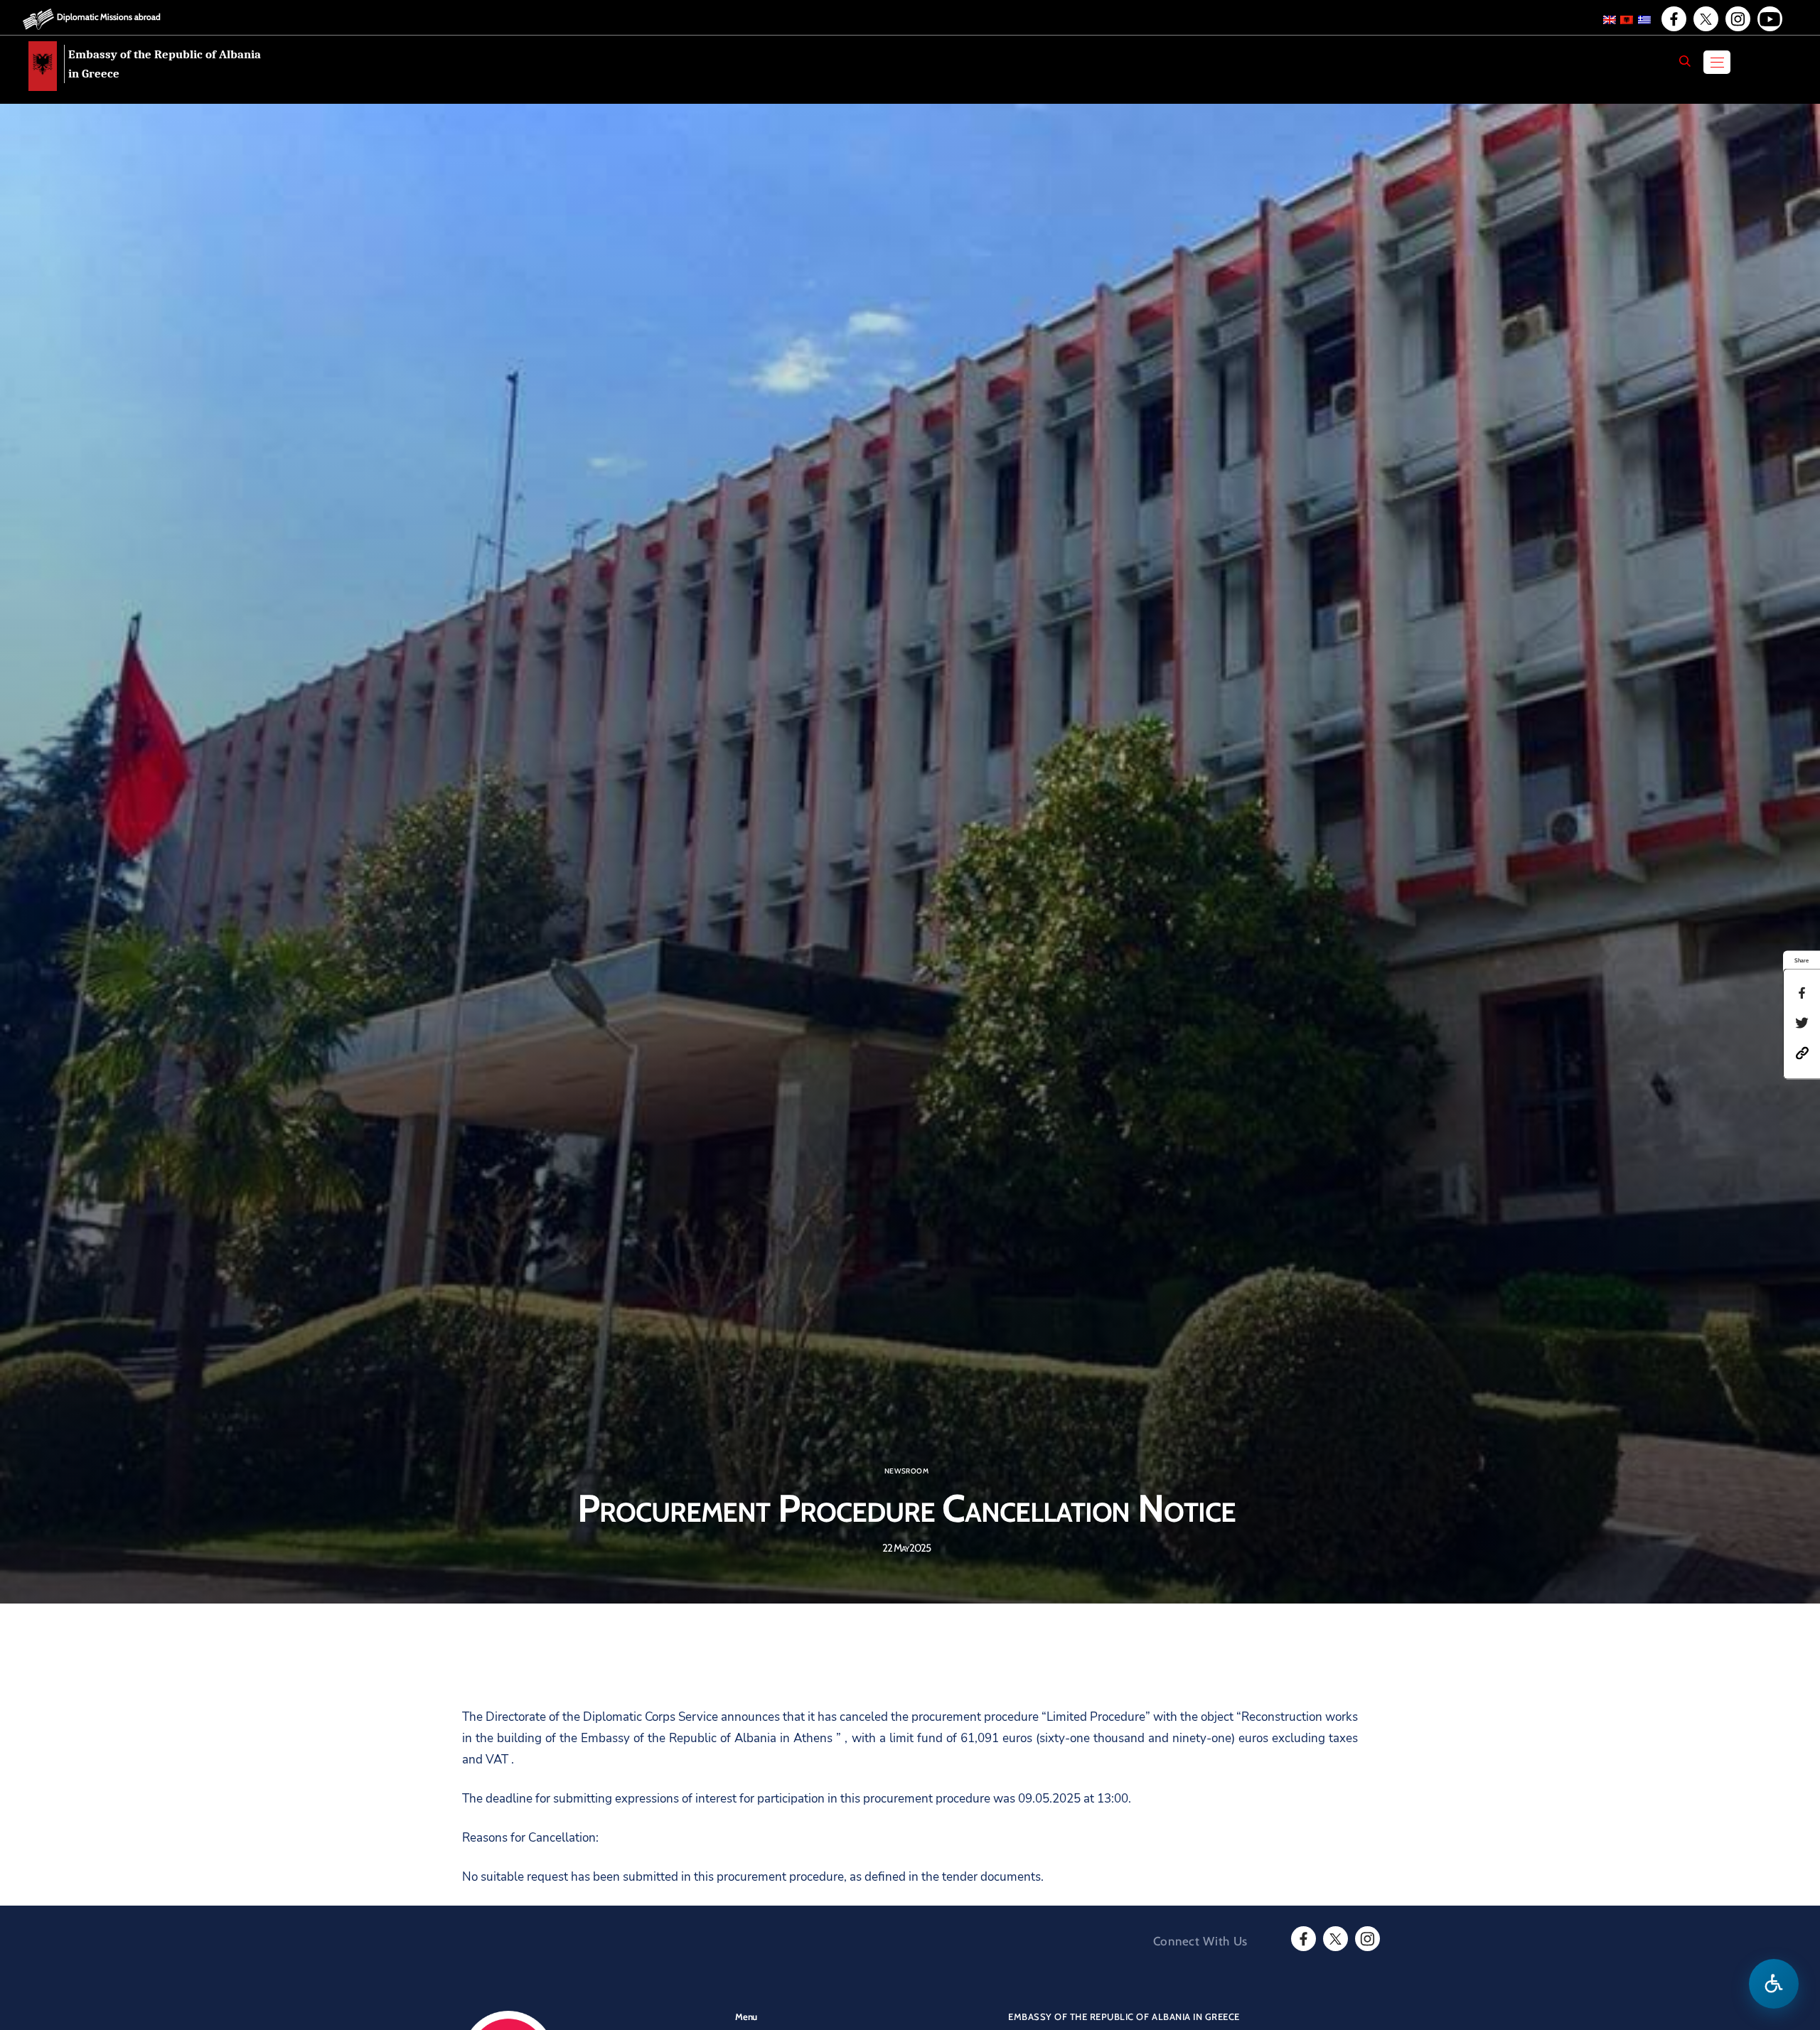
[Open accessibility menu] (1774, 1984)
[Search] (1685, 61)
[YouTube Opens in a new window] (1769, 19)
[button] (1802, 1052)
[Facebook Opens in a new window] (1673, 19)
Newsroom (906, 1471)
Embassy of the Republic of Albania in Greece (165, 64)
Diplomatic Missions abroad (109, 17)
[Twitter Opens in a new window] (1705, 19)
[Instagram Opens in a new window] (1737, 19)
